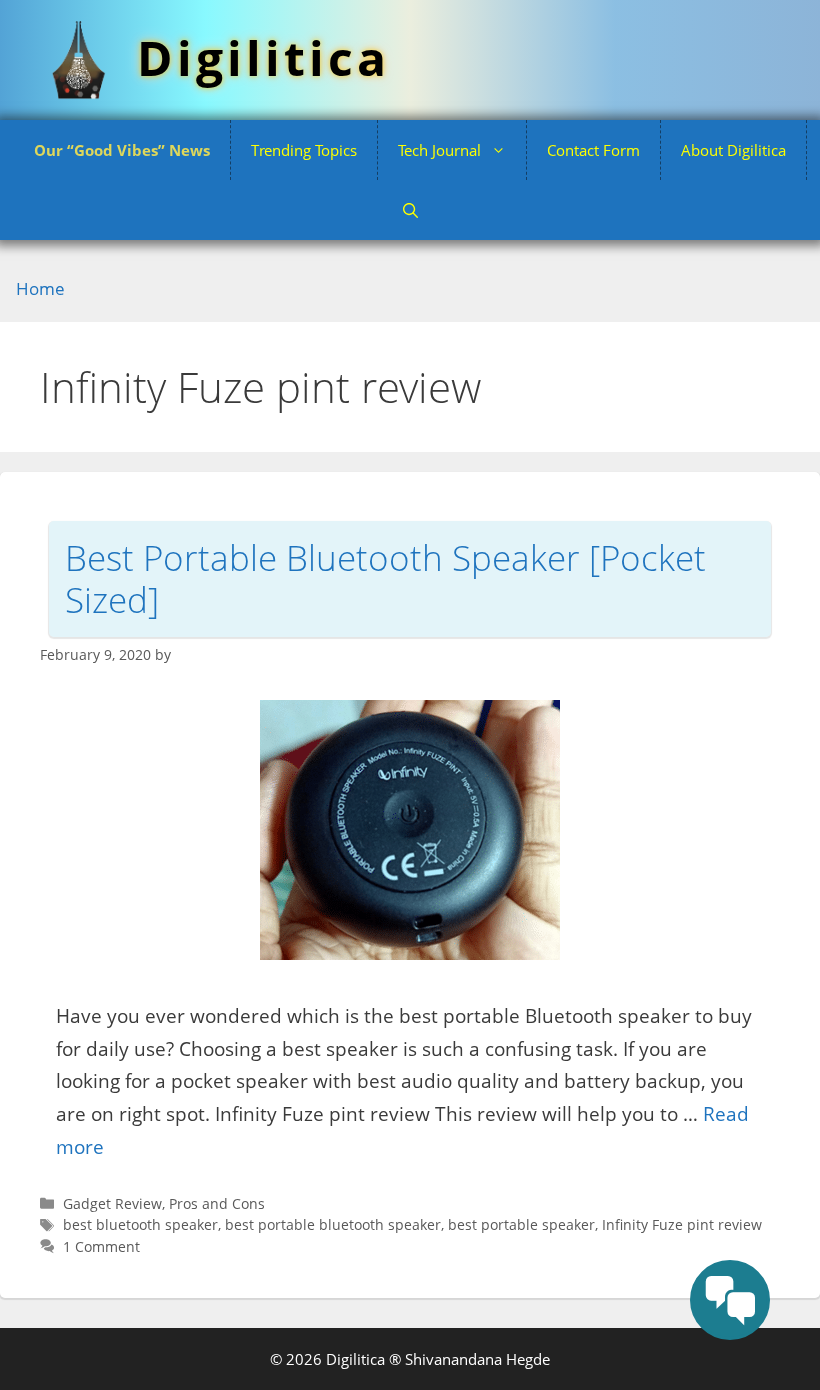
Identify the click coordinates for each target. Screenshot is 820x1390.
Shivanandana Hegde (477, 1359)
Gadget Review (112, 1203)
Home (40, 288)
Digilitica (263, 57)
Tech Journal (439, 150)
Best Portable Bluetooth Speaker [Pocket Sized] (385, 578)
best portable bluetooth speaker (333, 1224)
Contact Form (593, 150)
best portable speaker (521, 1224)
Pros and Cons (217, 1203)
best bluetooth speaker (140, 1224)
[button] (410, 210)
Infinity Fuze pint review (682, 1224)
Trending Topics (304, 150)
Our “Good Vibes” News (122, 150)
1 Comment (101, 1246)
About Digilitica (733, 150)
